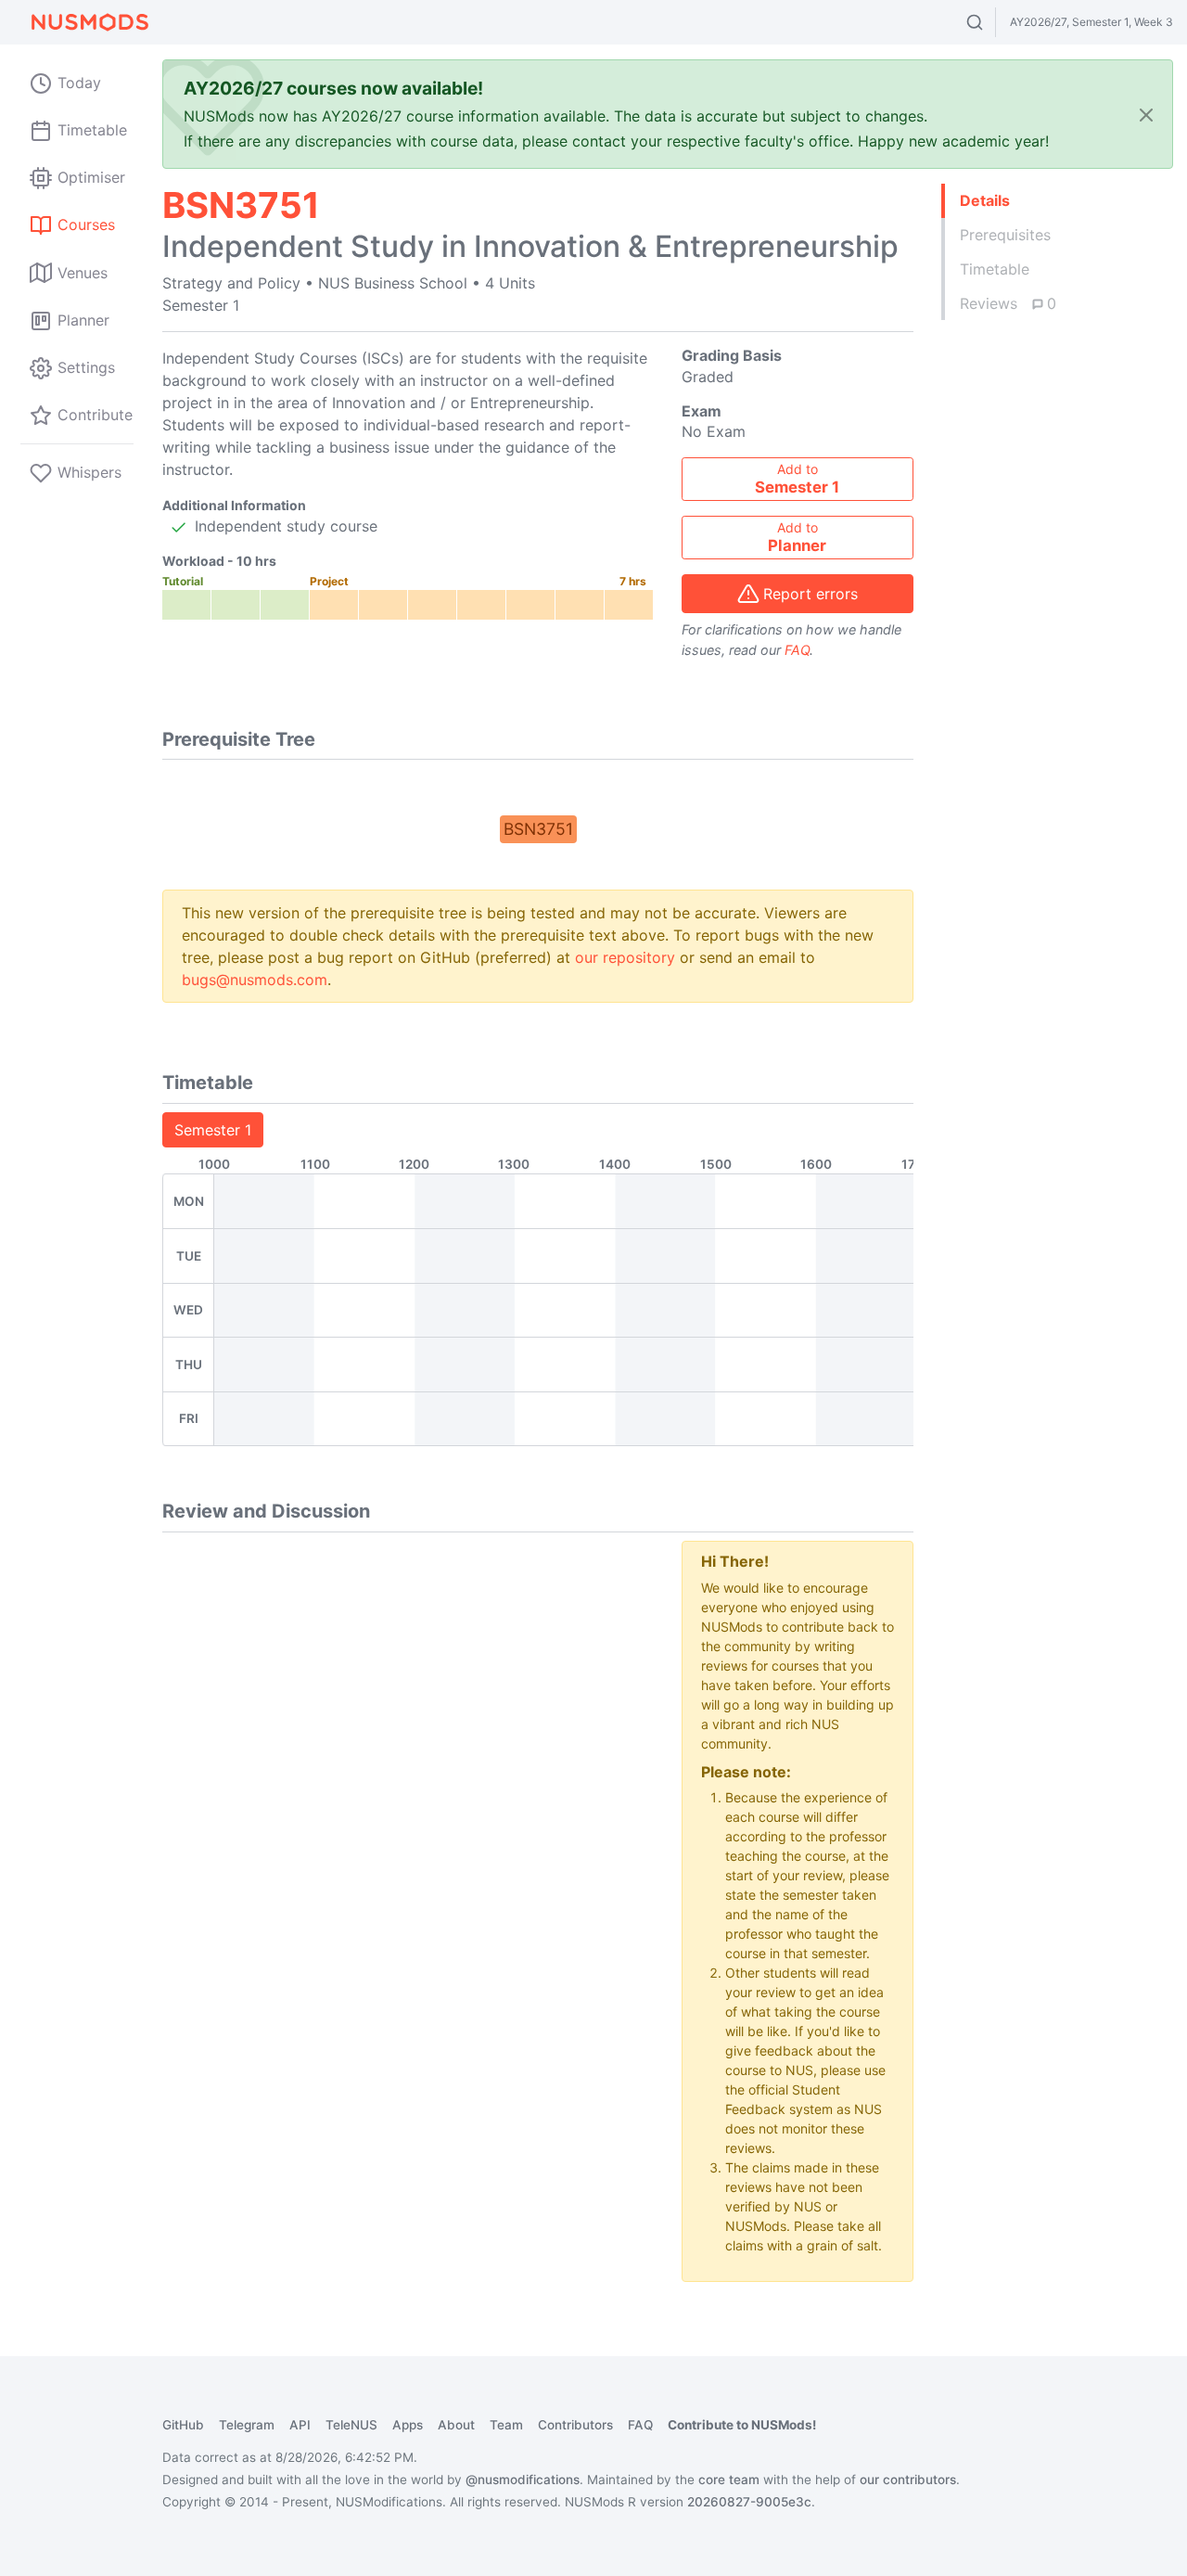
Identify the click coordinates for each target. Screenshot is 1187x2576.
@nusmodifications (523, 2480)
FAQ (797, 650)
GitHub (183, 2425)
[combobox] (992, 22)
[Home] (89, 22)
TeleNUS (351, 2425)
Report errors (810, 594)
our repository (625, 957)
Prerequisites (1005, 235)
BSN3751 (538, 829)
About (456, 2425)
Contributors (575, 2425)
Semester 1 (213, 1130)
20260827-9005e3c (749, 2502)
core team (729, 2480)
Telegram (247, 2425)
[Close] (1146, 115)
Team (506, 2425)
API (300, 2425)
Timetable (995, 269)
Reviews (1008, 303)
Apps (408, 2425)
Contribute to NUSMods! (742, 2425)
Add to (797, 479)
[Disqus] (408, 1773)
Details (985, 200)
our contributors (908, 2480)
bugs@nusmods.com (255, 980)
